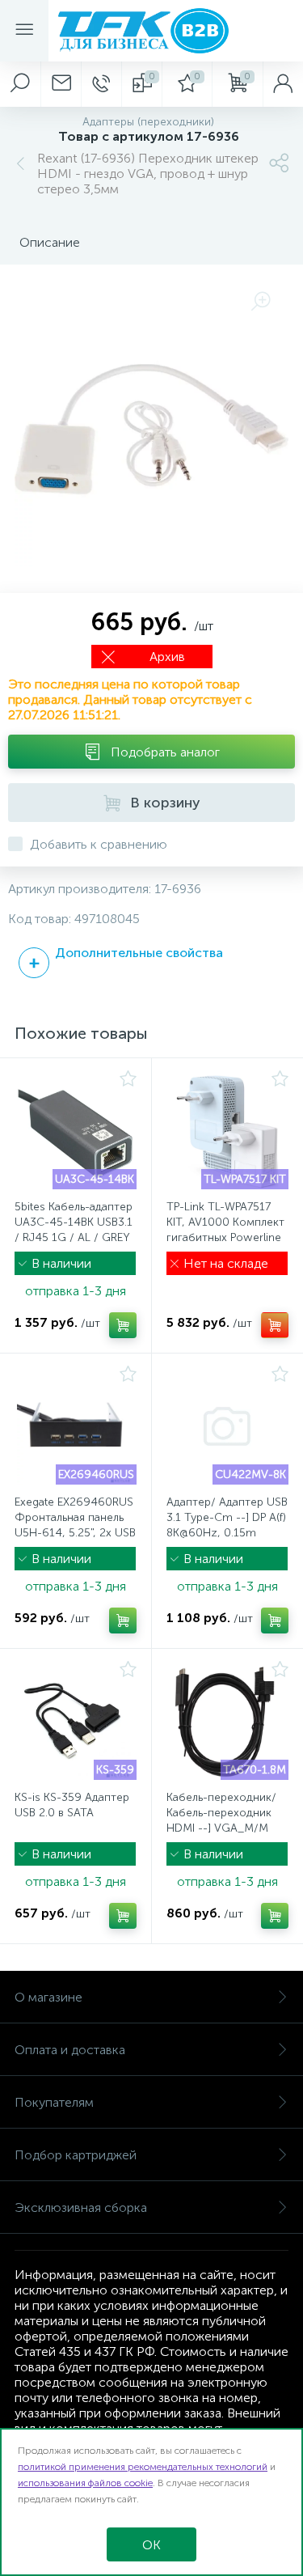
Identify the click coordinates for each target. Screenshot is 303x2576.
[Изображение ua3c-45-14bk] (76, 1131)
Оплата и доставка (70, 2050)
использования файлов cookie (85, 2483)
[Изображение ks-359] (76, 1722)
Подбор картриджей (76, 2155)
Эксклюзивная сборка (81, 2207)
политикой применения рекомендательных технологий (143, 2467)
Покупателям (54, 2102)
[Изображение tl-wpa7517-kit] (228, 1131)
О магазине (48, 1997)
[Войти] (283, 84)
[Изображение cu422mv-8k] (228, 1426)
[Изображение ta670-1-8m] (228, 1722)
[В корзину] (123, 1325)
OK (151, 2545)
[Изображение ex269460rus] (76, 1426)
